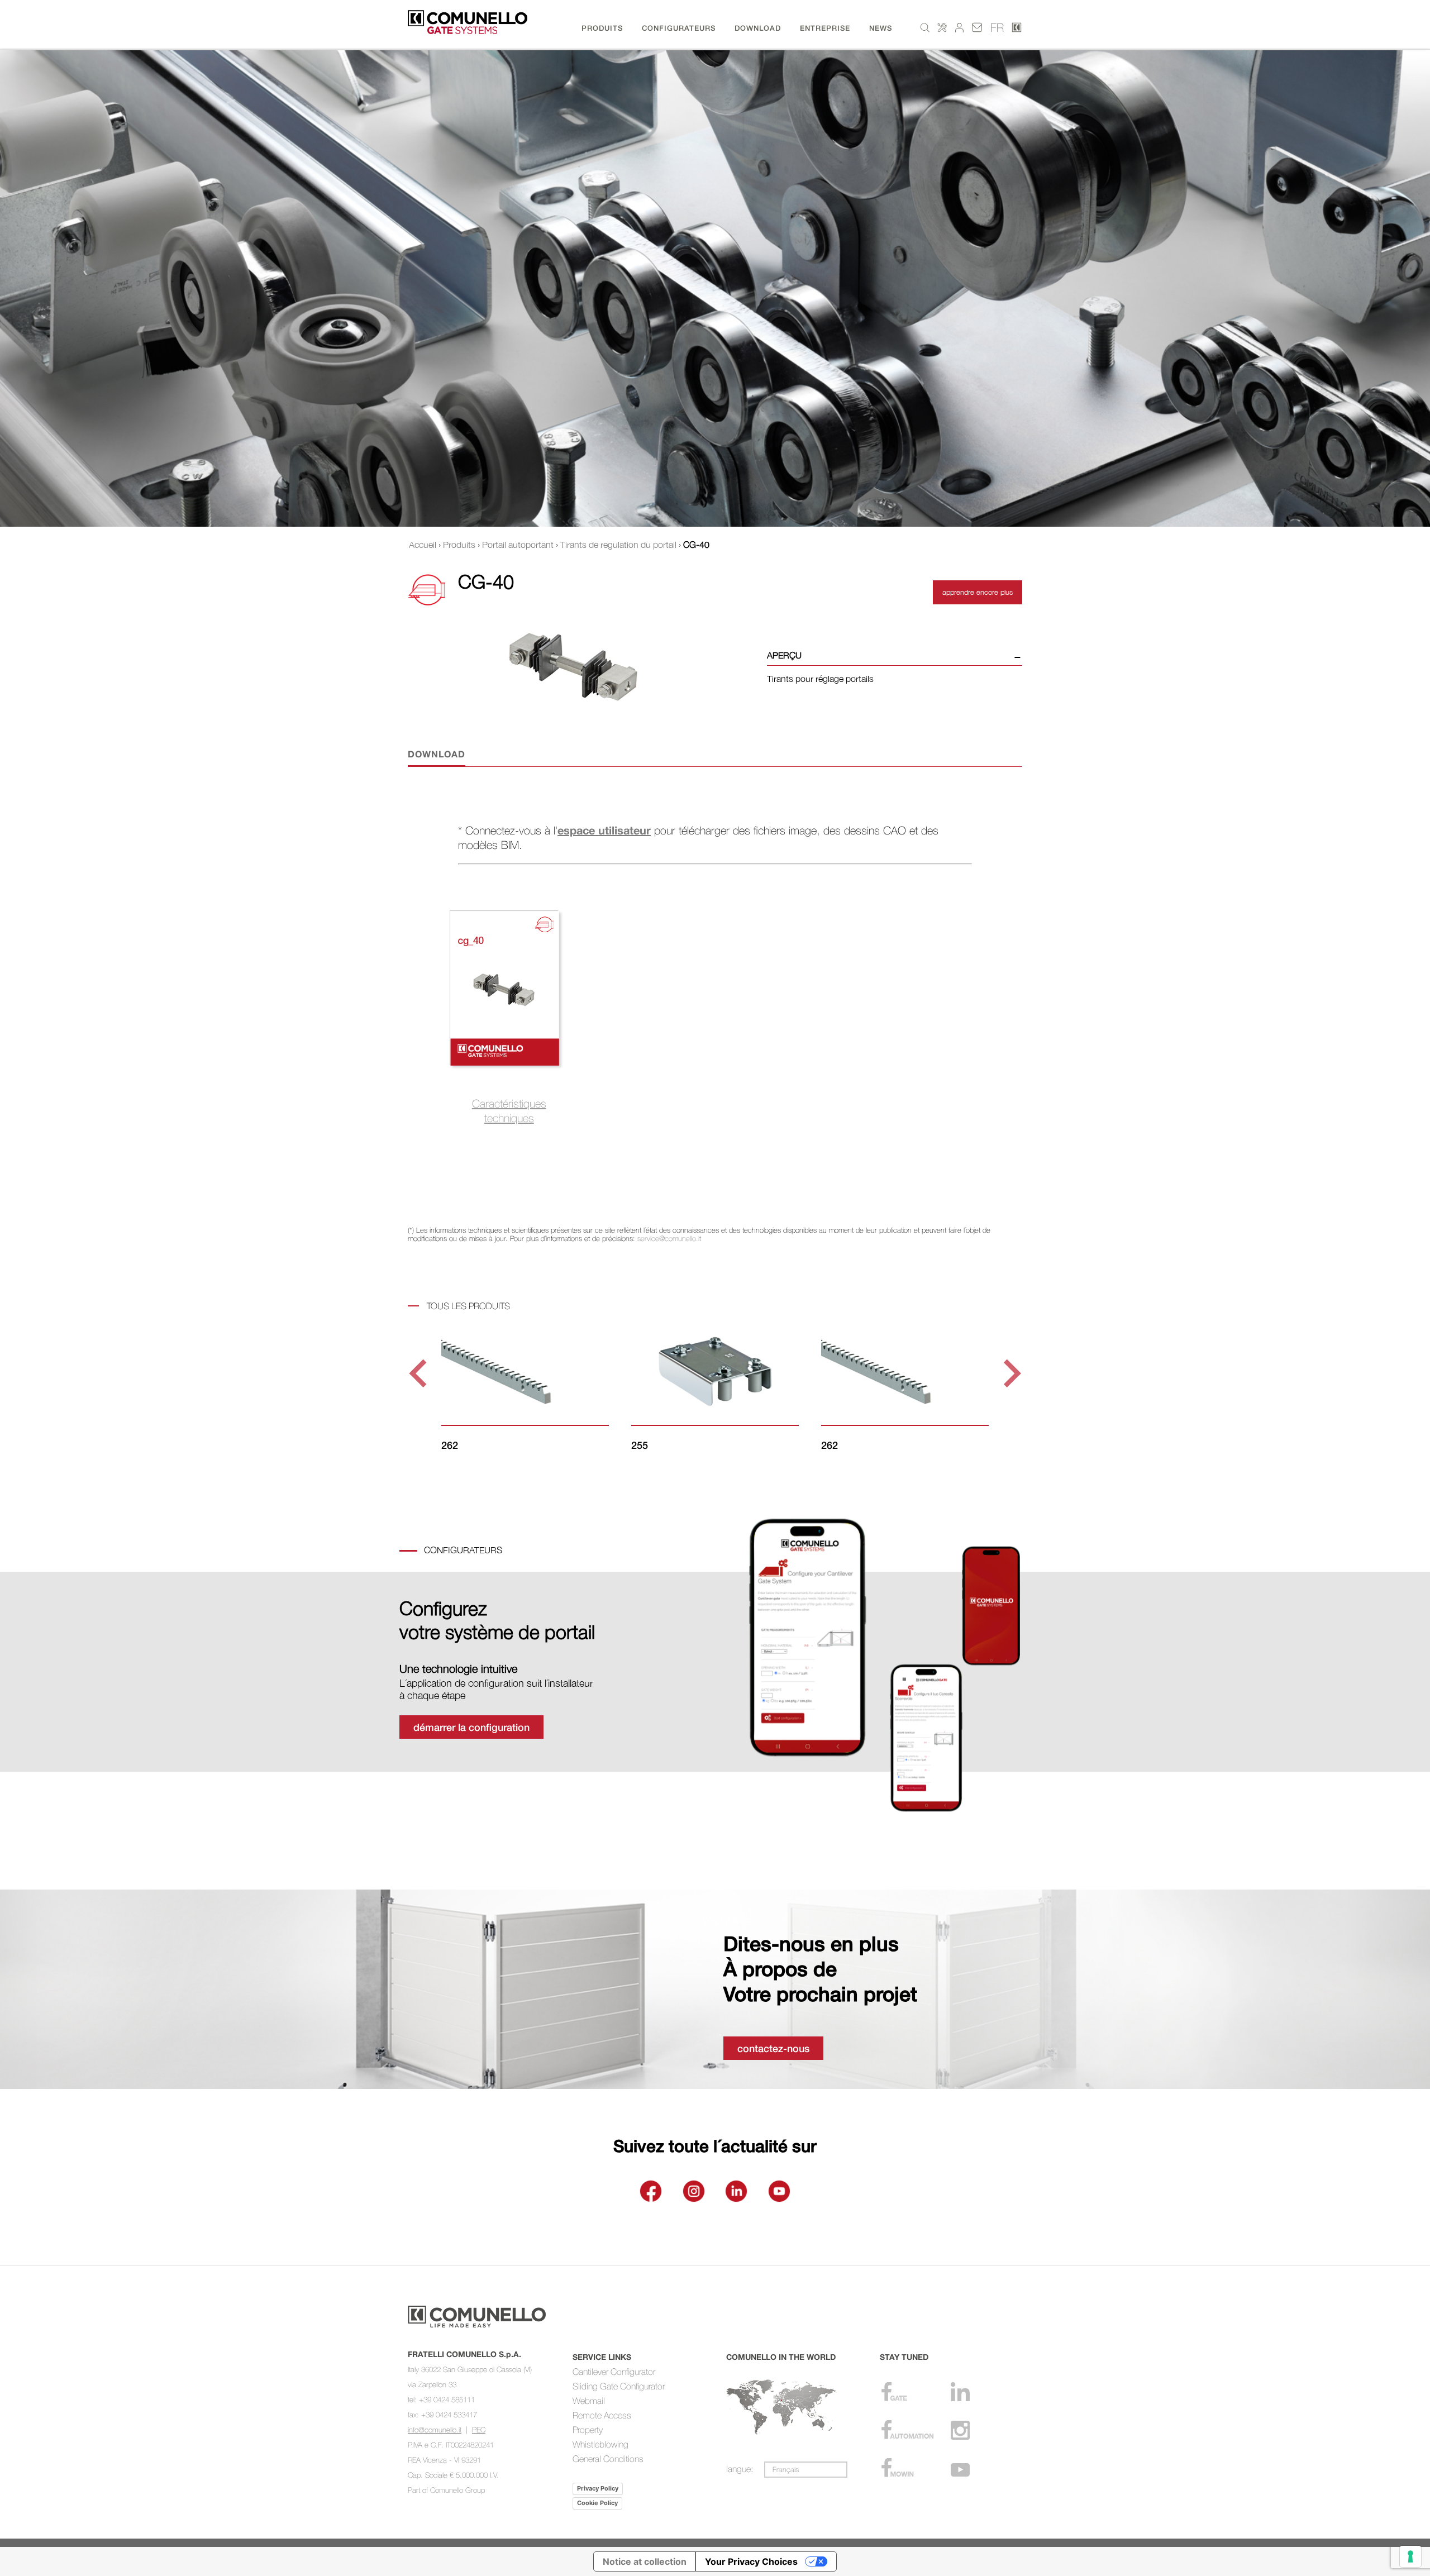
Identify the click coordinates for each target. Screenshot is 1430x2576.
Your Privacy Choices (751, 2561)
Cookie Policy (597, 2503)
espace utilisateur (604, 830)
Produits (459, 545)
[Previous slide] (420, 1374)
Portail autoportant (518, 545)
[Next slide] (1010, 1374)
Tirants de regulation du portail (618, 545)
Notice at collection (645, 2561)
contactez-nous (773, 2048)
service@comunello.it (669, 1238)
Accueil (423, 545)
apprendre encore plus (978, 592)
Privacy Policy (598, 2488)
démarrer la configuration (471, 1727)
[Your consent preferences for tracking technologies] (1410, 2556)
